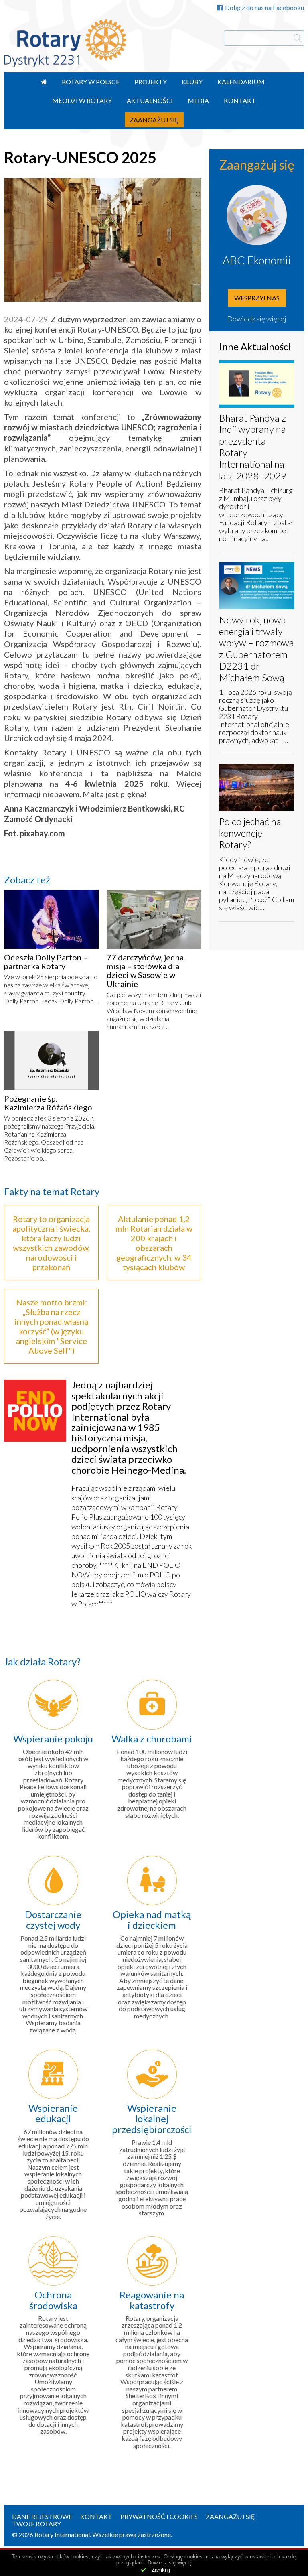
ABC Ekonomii (257, 260)
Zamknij (161, 2570)
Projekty (151, 82)
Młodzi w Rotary (82, 100)
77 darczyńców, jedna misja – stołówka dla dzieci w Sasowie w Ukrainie (145, 970)
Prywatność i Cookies (159, 2516)
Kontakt (240, 100)
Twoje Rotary (36, 2524)
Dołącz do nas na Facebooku (264, 7)
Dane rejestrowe (42, 2516)
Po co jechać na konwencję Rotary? (250, 833)
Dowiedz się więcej (257, 319)
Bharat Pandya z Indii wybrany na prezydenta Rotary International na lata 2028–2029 (253, 447)
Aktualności (150, 100)
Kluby (192, 82)
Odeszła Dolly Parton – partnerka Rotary (46, 962)
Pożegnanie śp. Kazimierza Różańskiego (48, 1103)
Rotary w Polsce (91, 82)
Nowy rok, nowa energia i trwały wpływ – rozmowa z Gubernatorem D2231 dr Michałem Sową (256, 649)
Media (198, 100)
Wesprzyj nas (257, 298)
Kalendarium (241, 82)
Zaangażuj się (154, 120)
